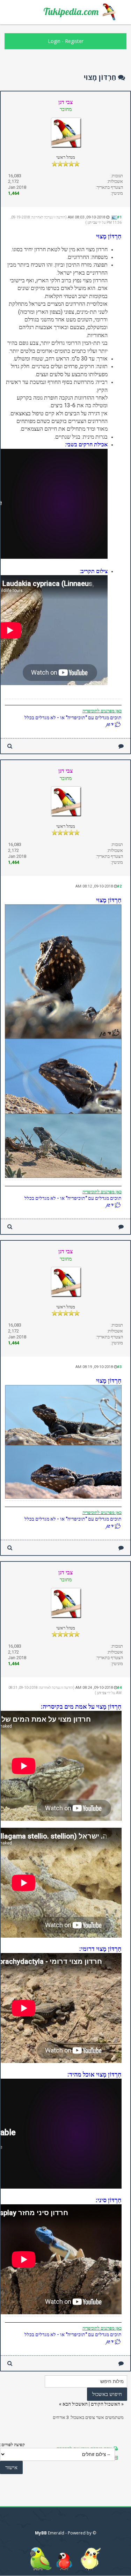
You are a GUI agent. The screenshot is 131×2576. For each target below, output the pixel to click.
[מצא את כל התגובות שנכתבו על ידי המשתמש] (10, 746)
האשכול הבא (75, 2404)
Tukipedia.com (71, 12)
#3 (119, 1367)
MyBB (41, 2533)
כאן (118, 711)
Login (54, 41)
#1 (119, 217)
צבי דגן (92, 222)
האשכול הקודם (105, 2404)
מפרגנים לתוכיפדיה (99, 711)
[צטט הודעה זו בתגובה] (121, 746)
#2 (119, 886)
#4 (119, 1688)
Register (74, 41)
